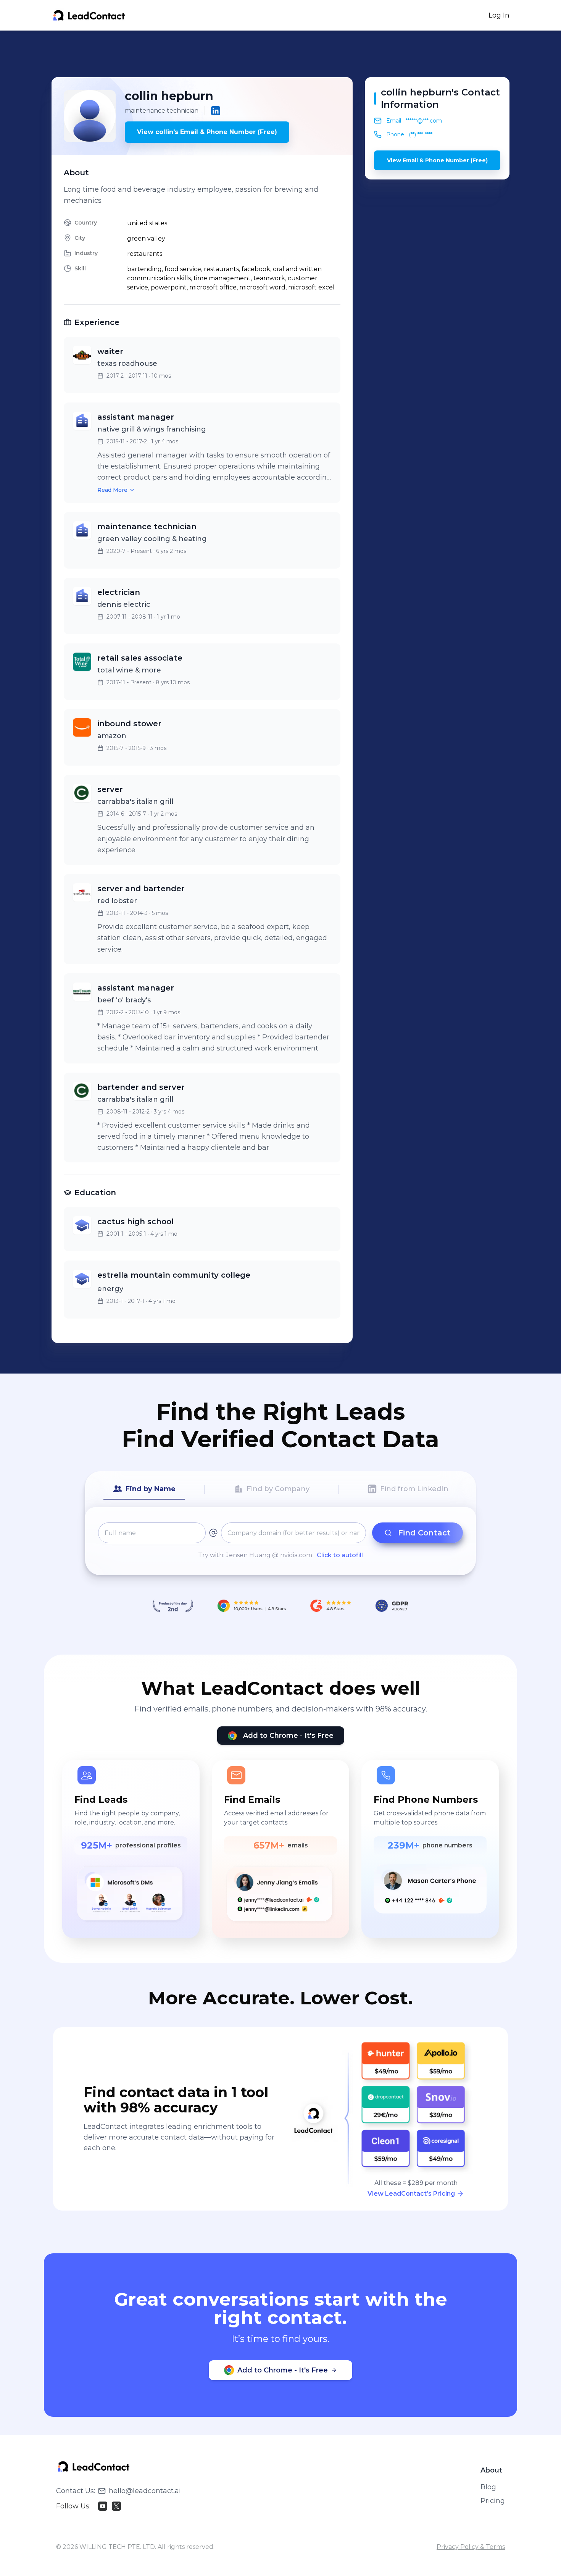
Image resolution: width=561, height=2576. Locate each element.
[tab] (144, 1489)
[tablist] (280, 1489)
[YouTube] (103, 2506)
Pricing (493, 2501)
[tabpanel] (280, 1541)
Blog (488, 2487)
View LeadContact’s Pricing (411, 2194)
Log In (499, 15)
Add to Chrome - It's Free (288, 1736)
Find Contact (424, 1533)
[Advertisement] (280, 54)
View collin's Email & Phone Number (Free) (207, 132)
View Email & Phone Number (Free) (437, 160)
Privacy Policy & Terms (471, 2547)
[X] (116, 2506)
